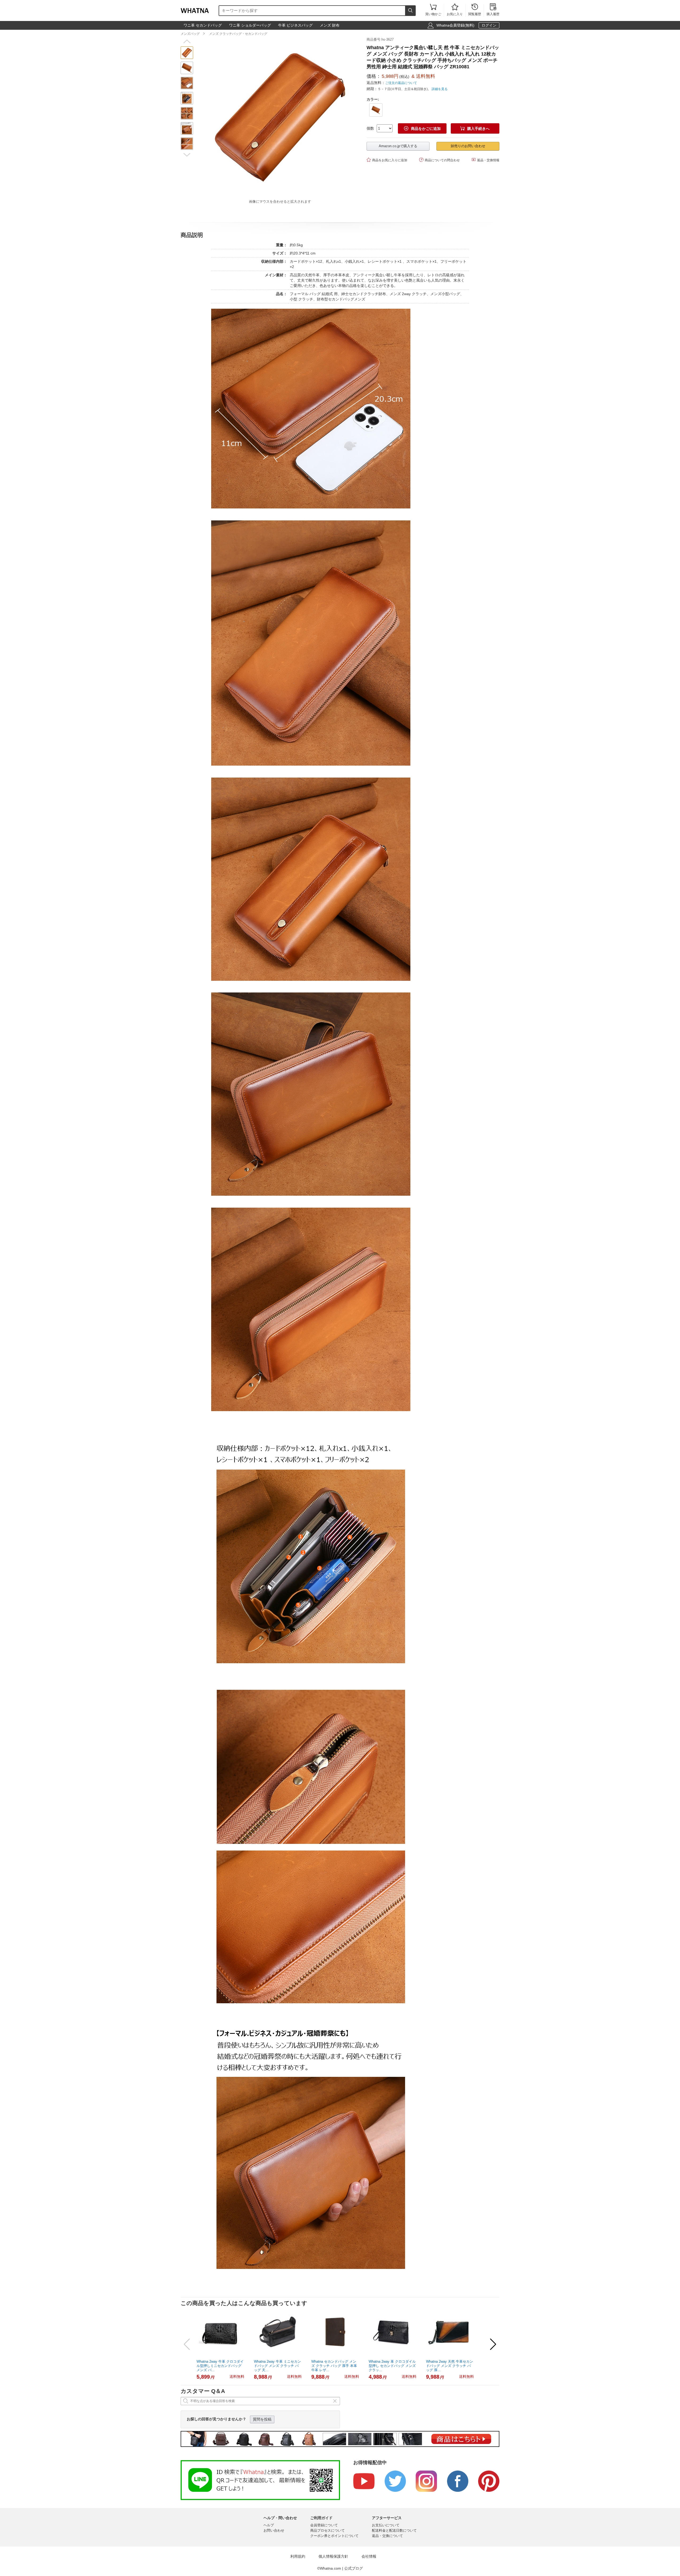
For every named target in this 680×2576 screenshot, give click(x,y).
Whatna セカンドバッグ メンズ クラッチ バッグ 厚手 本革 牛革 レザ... (334, 2366)
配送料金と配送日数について (394, 2530)
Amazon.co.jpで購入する (398, 146)
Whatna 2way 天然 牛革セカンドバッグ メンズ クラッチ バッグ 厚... (450, 2366)
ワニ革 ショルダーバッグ (250, 25)
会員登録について (324, 2525)
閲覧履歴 (475, 10)
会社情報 (369, 2556)
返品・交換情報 (485, 160)
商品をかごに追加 (422, 128)
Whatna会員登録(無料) (455, 25)
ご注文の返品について (401, 83)
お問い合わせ (274, 2530)
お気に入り (455, 10)
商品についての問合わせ (439, 160)
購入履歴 (493, 10)
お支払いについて (386, 2525)
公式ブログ (354, 2568)
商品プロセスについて (328, 2530)
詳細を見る (440, 89)
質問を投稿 (262, 2419)
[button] (187, 41)
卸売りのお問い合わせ (468, 146)
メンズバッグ (190, 34)
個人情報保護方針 (333, 2556)
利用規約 (298, 2556)
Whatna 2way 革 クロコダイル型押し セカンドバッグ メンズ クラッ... (392, 2366)
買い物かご (433, 10)
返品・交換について (387, 2536)
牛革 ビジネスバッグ (295, 25)
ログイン (489, 25)
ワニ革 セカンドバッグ (203, 25)
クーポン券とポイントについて (334, 2536)
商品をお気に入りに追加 (387, 160)
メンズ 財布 (330, 25)
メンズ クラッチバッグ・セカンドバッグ (238, 34)
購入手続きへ (475, 128)
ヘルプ (269, 2525)
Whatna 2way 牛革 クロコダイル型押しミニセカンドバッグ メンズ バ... (220, 2366)
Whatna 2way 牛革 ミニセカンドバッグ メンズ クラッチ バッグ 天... (277, 2366)
